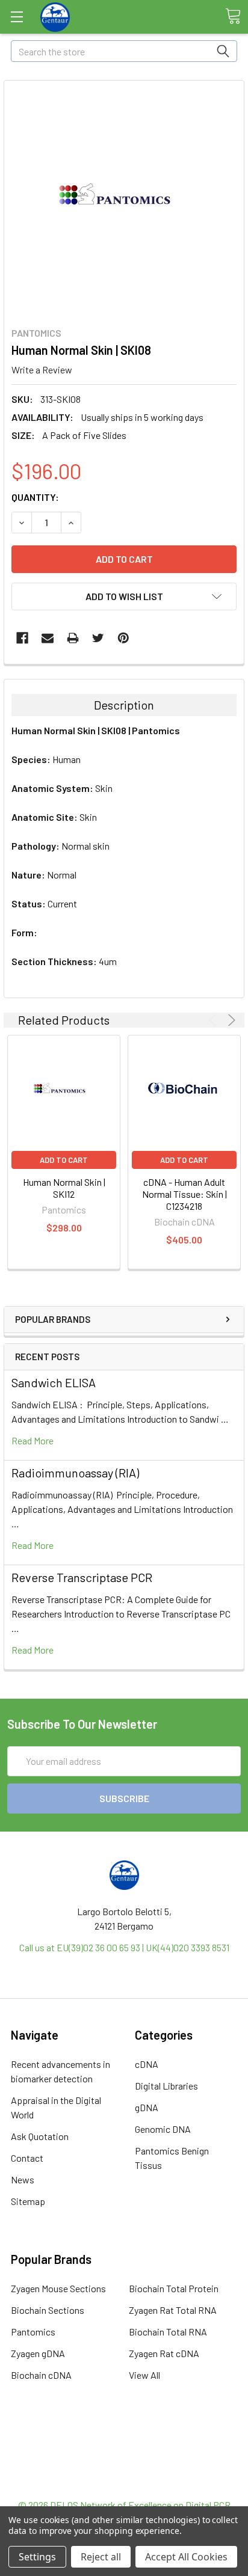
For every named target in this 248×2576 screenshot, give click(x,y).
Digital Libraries (166, 2086)
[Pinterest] (123, 638)
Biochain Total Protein (174, 2288)
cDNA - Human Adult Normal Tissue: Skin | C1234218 (184, 1194)
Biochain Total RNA (168, 2332)
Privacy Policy (124, 2483)
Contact (27, 2158)
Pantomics (33, 2332)
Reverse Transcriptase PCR (82, 1577)
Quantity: (35, 497)
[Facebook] (22, 638)
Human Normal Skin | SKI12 (64, 1188)
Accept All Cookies (186, 2557)
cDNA (147, 2064)
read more (33, 1440)
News (23, 2179)
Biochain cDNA (41, 2375)
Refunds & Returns (124, 2469)
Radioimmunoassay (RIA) (75, 1473)
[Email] (48, 638)
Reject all (101, 2557)
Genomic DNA (163, 2129)
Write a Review (42, 370)
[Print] (73, 638)
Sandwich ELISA (54, 1382)
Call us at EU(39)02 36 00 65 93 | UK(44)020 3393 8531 (124, 1947)
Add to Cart (64, 1160)
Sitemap (28, 2201)
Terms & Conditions (124, 2440)
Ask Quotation (40, 2136)
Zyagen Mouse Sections (58, 2288)
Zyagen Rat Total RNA (173, 2310)
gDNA (147, 2107)
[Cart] (233, 16)
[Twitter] (98, 638)
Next (230, 1020)
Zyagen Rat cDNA (164, 2353)
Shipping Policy (124, 2454)
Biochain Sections (48, 2310)
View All (144, 2375)
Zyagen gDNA (38, 2353)
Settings (37, 2557)
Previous (215, 1020)
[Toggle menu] (17, 17)
